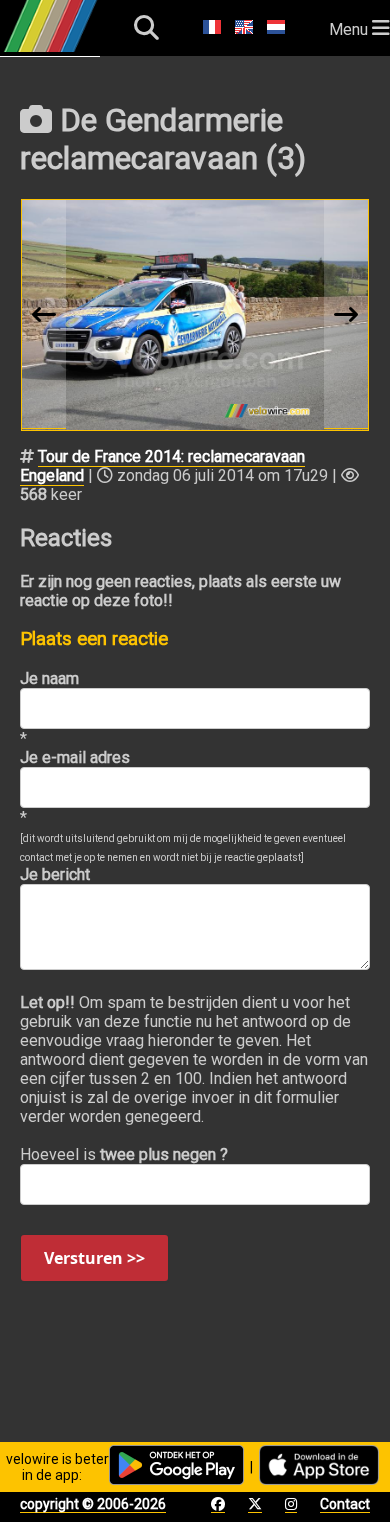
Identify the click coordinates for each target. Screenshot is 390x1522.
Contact (345, 1504)
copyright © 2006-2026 (93, 1504)
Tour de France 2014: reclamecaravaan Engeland (162, 466)
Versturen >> (94, 1258)
